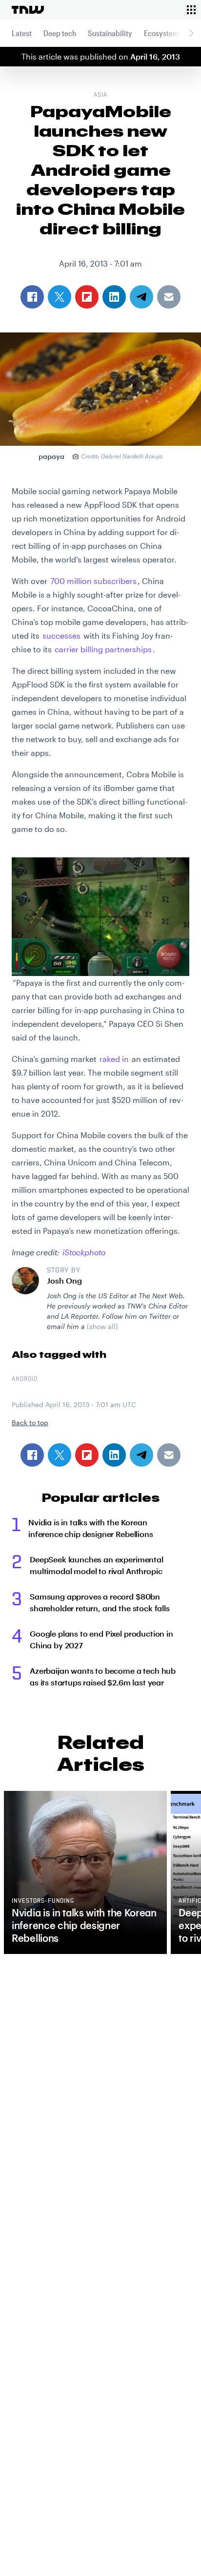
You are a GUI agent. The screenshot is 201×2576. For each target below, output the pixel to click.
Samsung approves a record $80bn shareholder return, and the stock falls (100, 1602)
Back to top (30, 1423)
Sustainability (110, 33)
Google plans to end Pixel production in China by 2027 (101, 1639)
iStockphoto (84, 1252)
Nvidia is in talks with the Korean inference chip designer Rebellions (91, 1528)
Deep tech (60, 33)
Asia (100, 95)
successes (61, 635)
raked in (114, 1059)
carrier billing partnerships (103, 649)
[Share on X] (60, 1455)
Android (25, 1379)
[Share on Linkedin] (114, 1455)
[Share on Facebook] (32, 1455)
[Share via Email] (169, 1455)
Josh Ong (64, 1280)
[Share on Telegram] (141, 1455)
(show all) (102, 1326)
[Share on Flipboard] (87, 1455)
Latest (22, 33)
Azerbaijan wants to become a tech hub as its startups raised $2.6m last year (103, 1676)
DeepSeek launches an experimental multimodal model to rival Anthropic (97, 1565)
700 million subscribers (93, 581)
